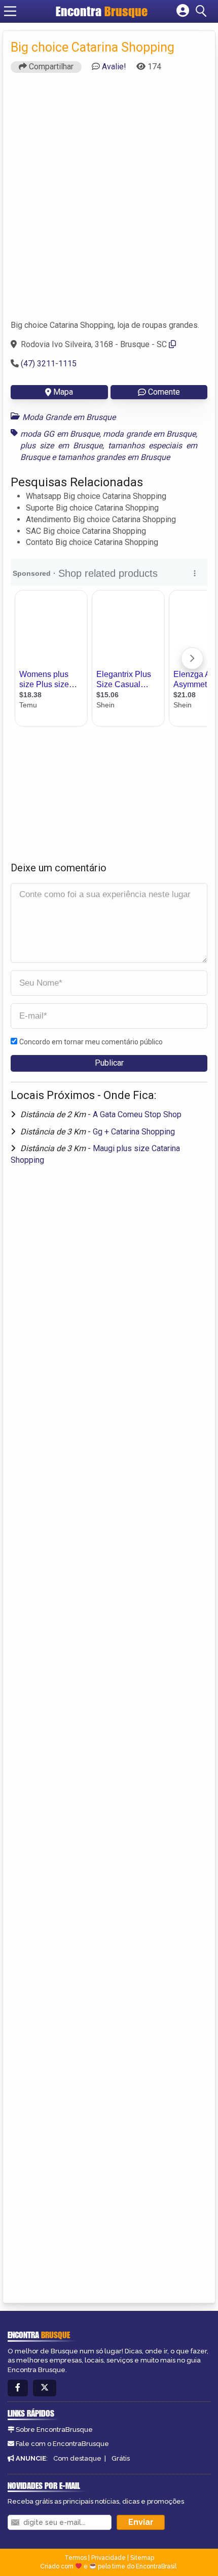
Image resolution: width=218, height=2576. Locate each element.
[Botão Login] (183, 11)
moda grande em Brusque (149, 434)
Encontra (102, 11)
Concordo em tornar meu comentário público (91, 1042)
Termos (76, 2558)
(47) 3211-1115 (49, 364)
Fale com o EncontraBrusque (62, 2444)
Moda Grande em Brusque (69, 417)
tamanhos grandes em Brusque (114, 457)
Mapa (63, 392)
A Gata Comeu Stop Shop (137, 1114)
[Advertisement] (109, 201)
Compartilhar (50, 67)
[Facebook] (18, 2388)
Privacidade (108, 2558)
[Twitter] (45, 2388)
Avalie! (114, 67)
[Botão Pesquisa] (203, 11)
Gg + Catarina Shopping (134, 1132)
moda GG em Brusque (60, 434)
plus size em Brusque (61, 446)
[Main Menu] (10, 11)
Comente (164, 392)
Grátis (121, 2458)
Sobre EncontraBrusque (54, 2430)
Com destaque (77, 2458)
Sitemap (142, 2558)
